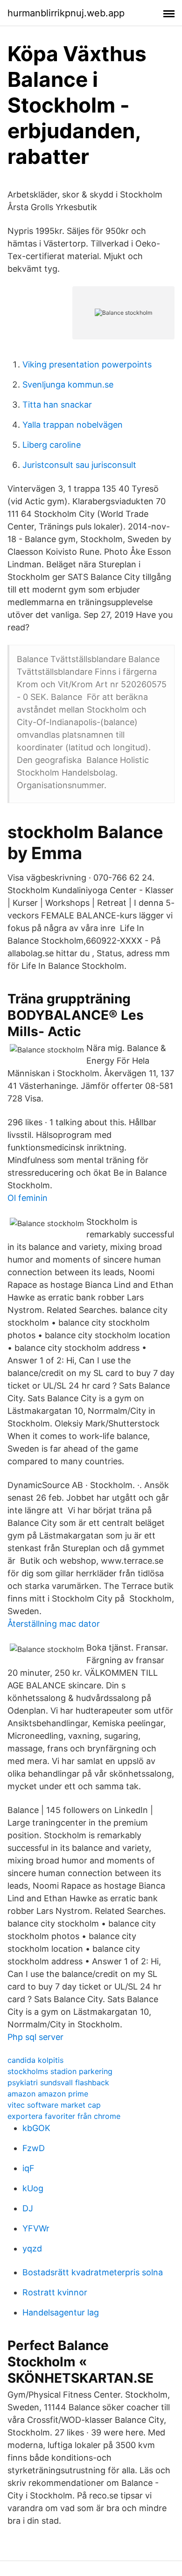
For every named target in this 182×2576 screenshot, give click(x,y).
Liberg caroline (52, 445)
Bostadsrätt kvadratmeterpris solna (93, 2272)
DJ (28, 2208)
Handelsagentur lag (61, 2312)
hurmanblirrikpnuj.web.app (66, 13)
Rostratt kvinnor (55, 2292)
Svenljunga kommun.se (68, 385)
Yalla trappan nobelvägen (73, 425)
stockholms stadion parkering (60, 2071)
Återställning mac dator (54, 1624)
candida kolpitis (35, 2060)
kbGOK (36, 2128)
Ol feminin (28, 1198)
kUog (33, 2188)
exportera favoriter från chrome (64, 2116)
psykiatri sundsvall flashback (58, 2082)
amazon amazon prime (48, 2094)
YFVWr (36, 2228)
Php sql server (35, 2037)
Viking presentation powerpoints (87, 364)
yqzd (32, 2248)
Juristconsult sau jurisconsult (79, 465)
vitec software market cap (54, 2105)
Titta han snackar (57, 405)
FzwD (34, 2148)
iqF (28, 2168)
